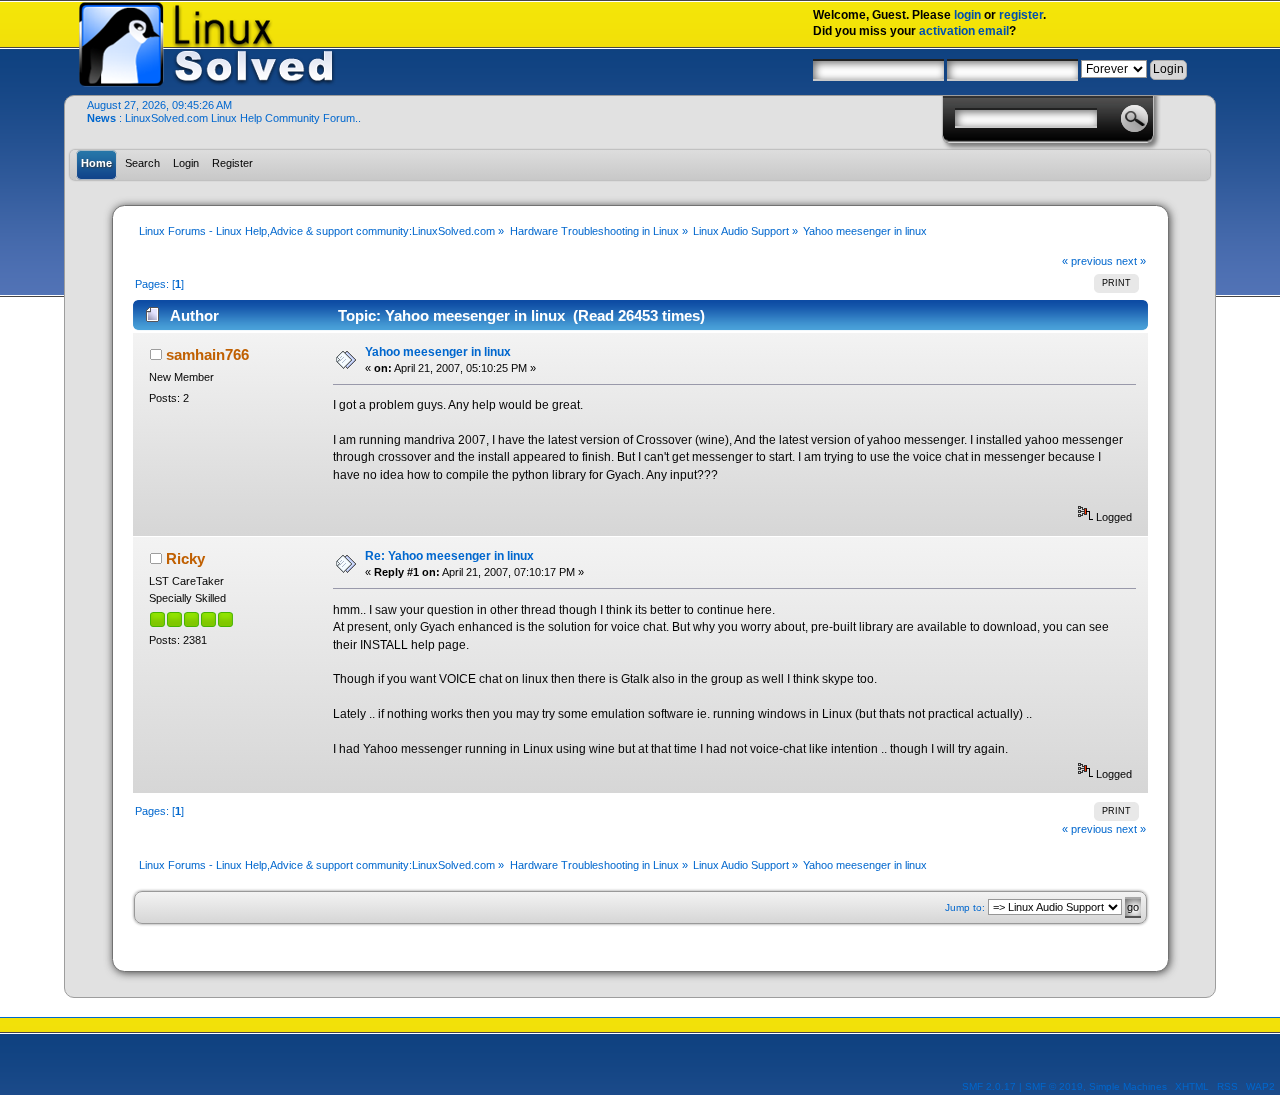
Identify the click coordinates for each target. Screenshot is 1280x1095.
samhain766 (207, 354)
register (1021, 15)
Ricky (185, 558)
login (967, 15)
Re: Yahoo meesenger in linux (449, 556)
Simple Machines (1128, 1086)
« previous (1087, 261)
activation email (964, 31)
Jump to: (965, 907)
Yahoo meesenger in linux (438, 352)
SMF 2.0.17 (989, 1086)
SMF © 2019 (1054, 1086)
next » (1131, 261)
